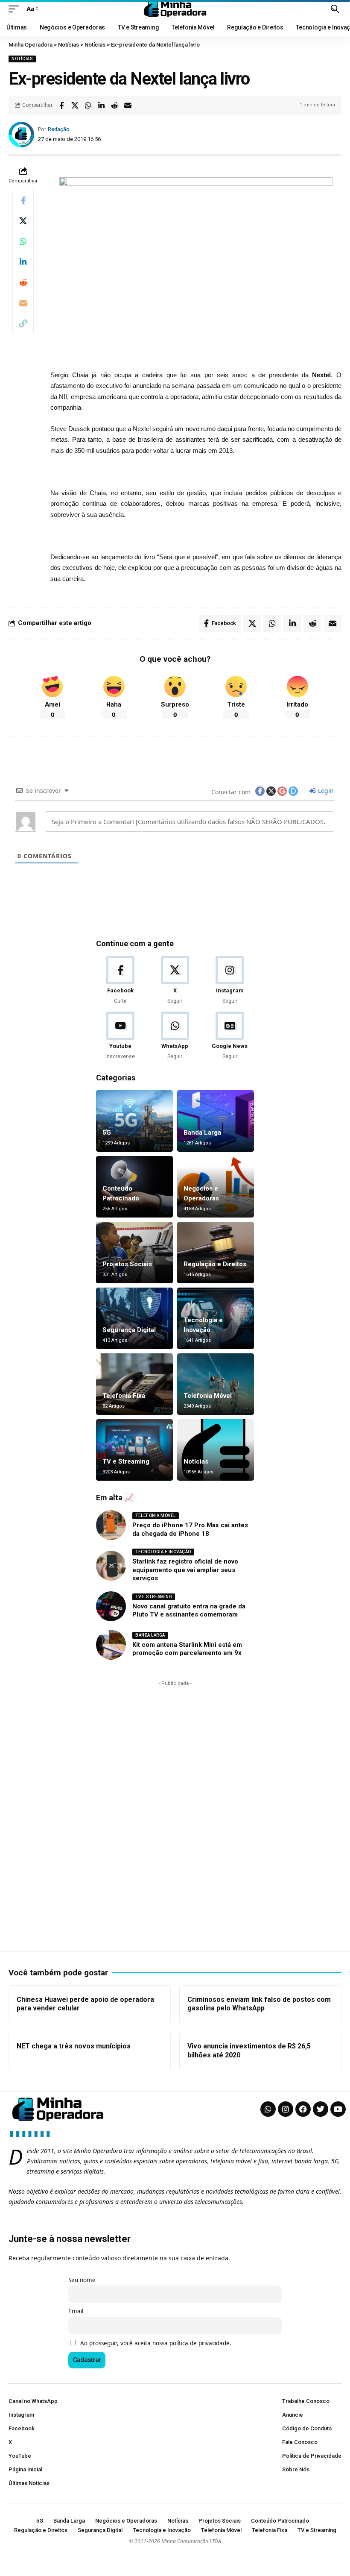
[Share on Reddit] (114, 106)
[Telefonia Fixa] (134, 1384)
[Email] (128, 106)
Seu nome (82, 2280)
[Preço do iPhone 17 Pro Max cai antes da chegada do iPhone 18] (111, 1525)
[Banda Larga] (216, 1121)
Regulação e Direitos (215, 1264)
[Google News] (230, 1036)
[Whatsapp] (268, 2109)
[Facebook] (120, 981)
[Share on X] (75, 106)
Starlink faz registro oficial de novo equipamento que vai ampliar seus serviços (185, 1570)
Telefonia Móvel (208, 1396)
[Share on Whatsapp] (88, 106)
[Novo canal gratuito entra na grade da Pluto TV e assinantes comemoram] (111, 1606)
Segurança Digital (129, 1330)
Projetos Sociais (127, 1264)
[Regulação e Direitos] (216, 1253)
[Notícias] (216, 1450)
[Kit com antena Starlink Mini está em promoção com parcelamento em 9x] (111, 1645)
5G (107, 1133)
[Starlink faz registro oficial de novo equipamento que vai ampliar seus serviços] (111, 1566)
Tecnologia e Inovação (163, 1552)
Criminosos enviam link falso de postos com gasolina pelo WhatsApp (259, 2004)
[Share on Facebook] (61, 106)
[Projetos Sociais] (134, 1253)
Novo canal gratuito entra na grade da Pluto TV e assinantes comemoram (189, 1611)
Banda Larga (202, 1133)
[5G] (134, 1121)
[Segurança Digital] (134, 1318)
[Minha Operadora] (175, 9)
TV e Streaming (126, 1461)
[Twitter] (321, 2109)
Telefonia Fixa (124, 1396)
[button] (16, 9)
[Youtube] (120, 1036)
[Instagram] (230, 981)
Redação (59, 129)
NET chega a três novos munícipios (74, 2046)
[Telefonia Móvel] (216, 1384)
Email (76, 2311)
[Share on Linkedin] (101, 106)
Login (325, 791)
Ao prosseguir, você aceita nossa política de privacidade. (156, 2343)
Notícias (22, 59)
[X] (175, 981)
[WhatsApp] (175, 1036)
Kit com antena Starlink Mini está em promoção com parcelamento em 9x (187, 1649)
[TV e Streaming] (134, 1450)
